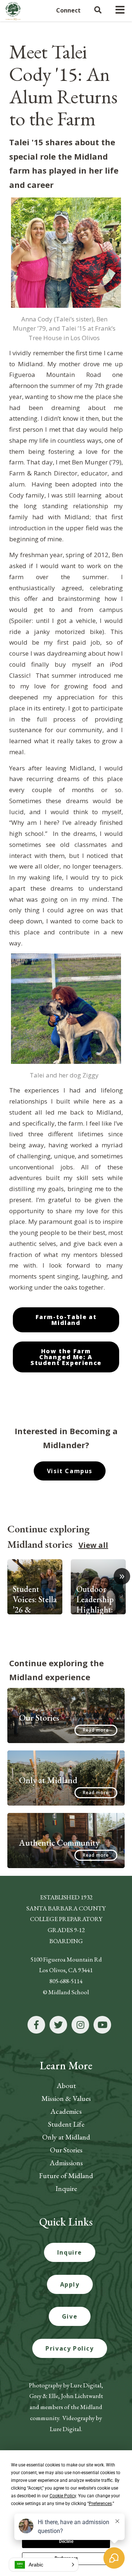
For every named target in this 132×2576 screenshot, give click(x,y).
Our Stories (66, 2150)
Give (70, 2316)
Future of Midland (66, 2176)
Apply (70, 2284)
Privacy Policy (69, 2348)
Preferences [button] (100, 2504)
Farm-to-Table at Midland (66, 1320)
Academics (66, 2111)
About (66, 2085)
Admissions (66, 2163)
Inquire (66, 2188)
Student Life (66, 2124)
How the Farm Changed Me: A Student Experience (66, 1357)
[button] (44, 2565)
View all (93, 1545)
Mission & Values (66, 2098)
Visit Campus (70, 1471)
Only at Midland (66, 2137)
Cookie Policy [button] (63, 2496)
